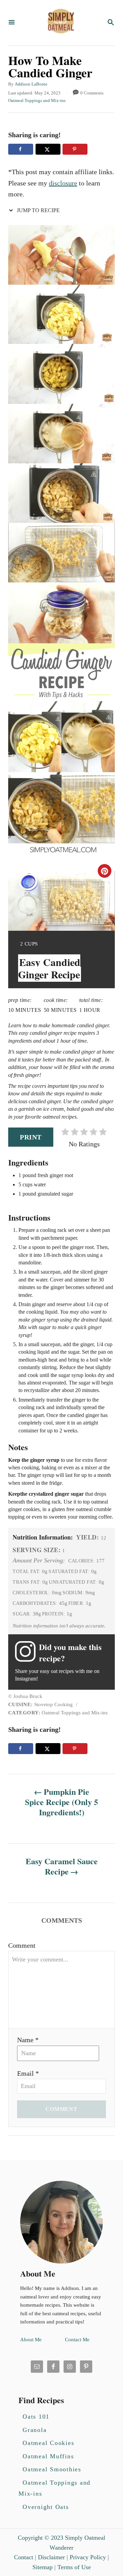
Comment (22, 1945)
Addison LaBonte (31, 84)
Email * (28, 2073)
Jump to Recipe (38, 210)
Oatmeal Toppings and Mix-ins (37, 100)
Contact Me (77, 2340)
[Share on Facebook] (21, 149)
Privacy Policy (88, 2557)
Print (31, 1137)
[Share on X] (48, 149)
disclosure (63, 183)
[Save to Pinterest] (75, 149)
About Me (31, 2340)
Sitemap (43, 2567)
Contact (24, 2557)
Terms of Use (74, 2567)
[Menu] (12, 23)
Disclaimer (51, 2557)
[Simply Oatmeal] (61, 23)
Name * (28, 2040)
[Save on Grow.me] (95, 149)
